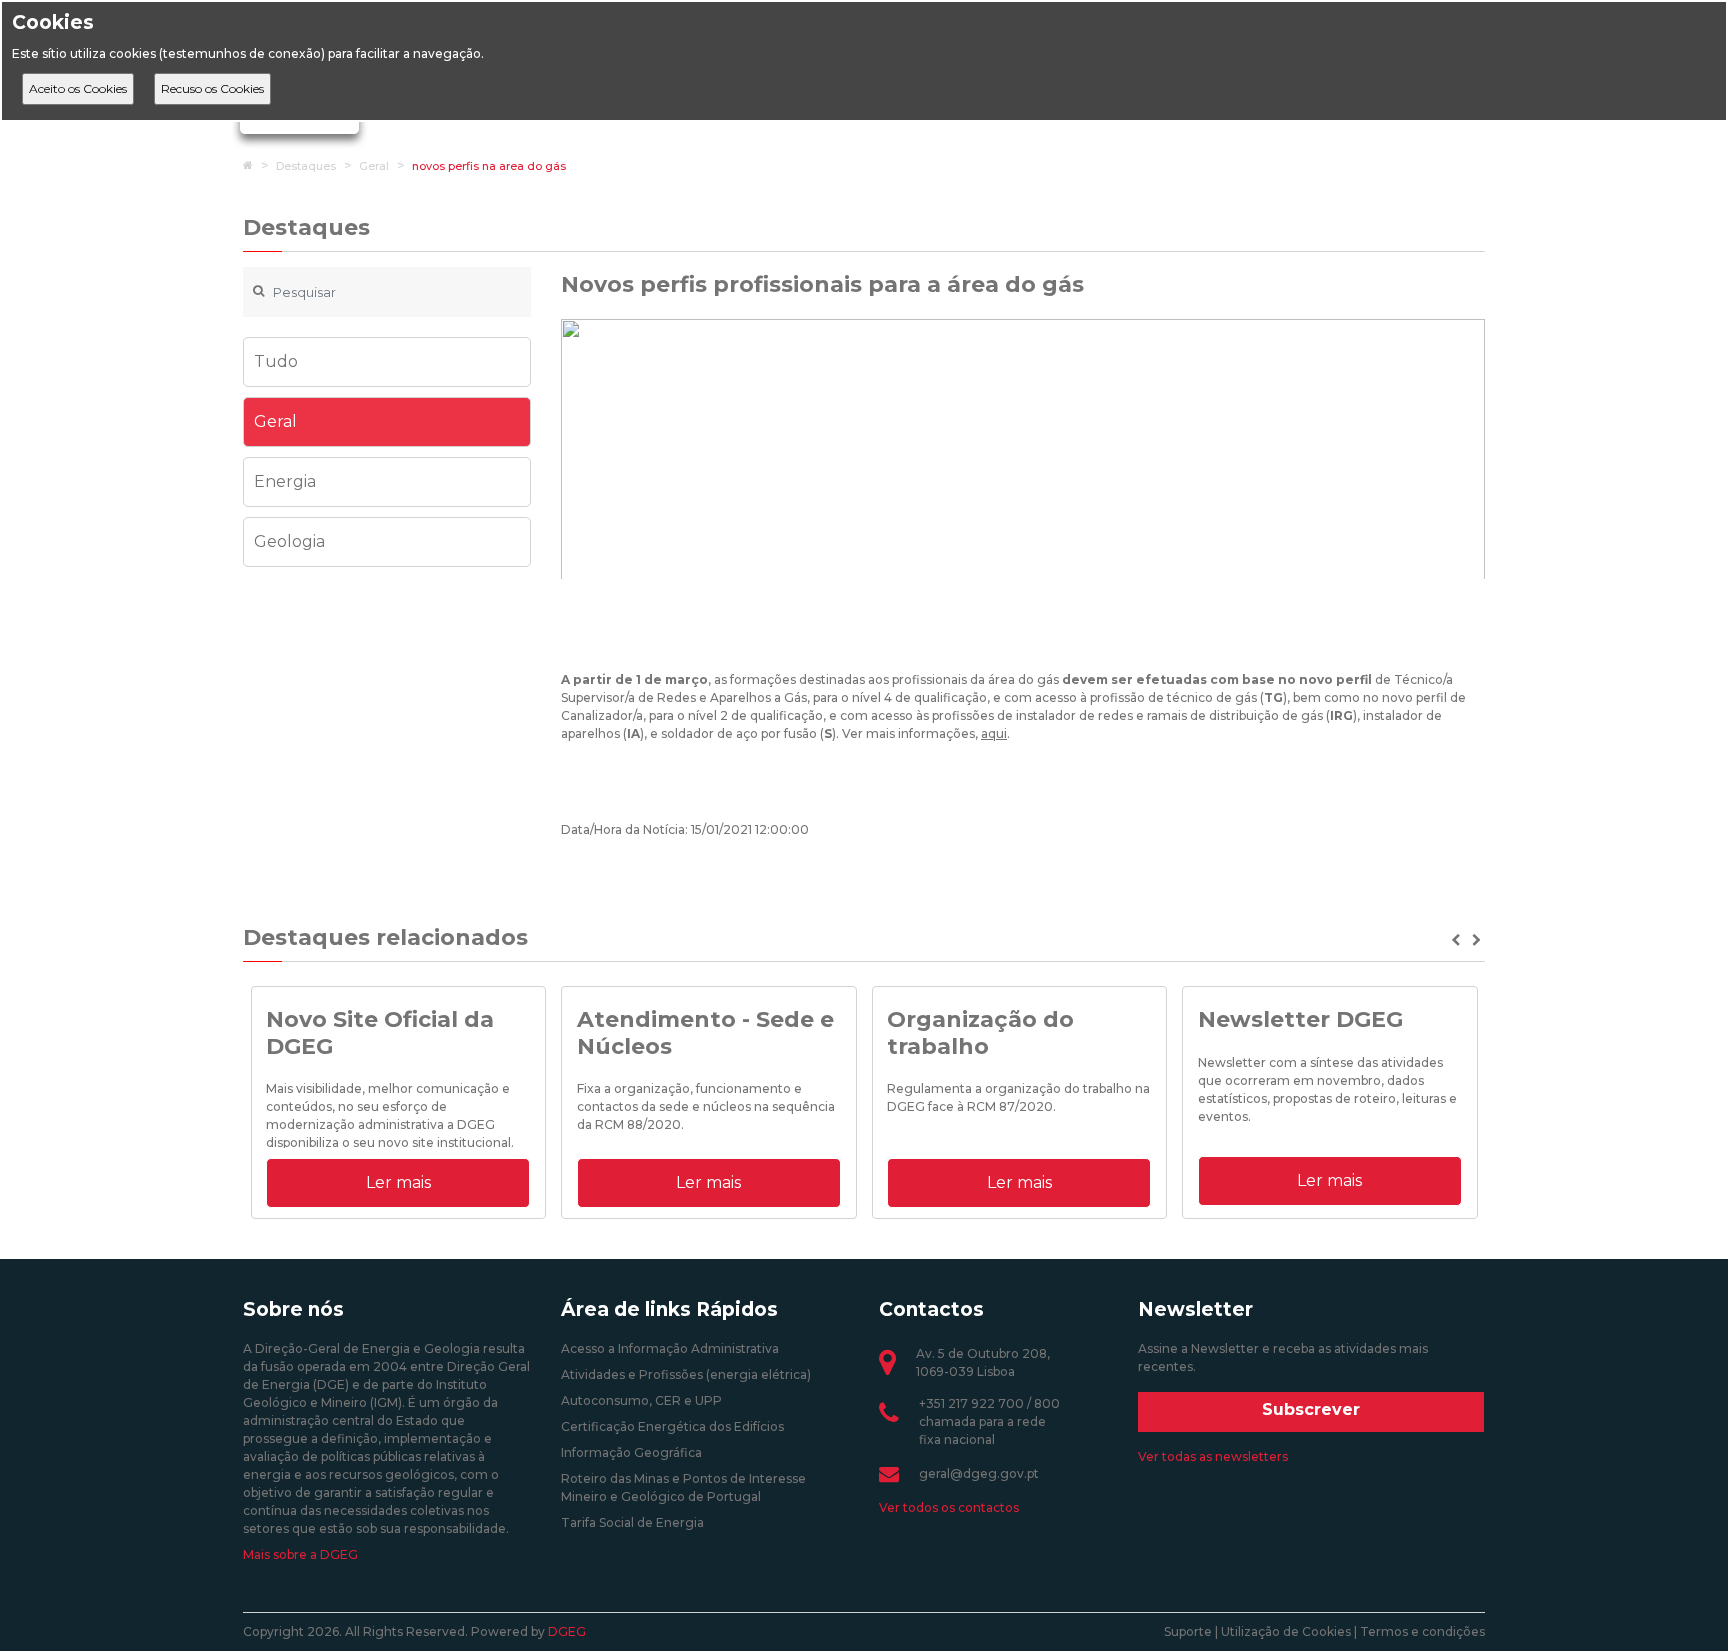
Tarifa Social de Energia (632, 1522)
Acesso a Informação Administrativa (670, 1348)
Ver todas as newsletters (1213, 1456)
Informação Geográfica (631, 1452)
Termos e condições (1422, 1631)
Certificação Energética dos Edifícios (672, 1426)
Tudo (276, 361)
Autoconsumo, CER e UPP (641, 1400)
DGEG (567, 1631)
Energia (285, 481)
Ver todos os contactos (949, 1507)
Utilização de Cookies (1286, 1631)
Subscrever (1311, 1409)
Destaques (306, 166)
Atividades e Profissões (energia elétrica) (686, 1374)
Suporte (1188, 1631)
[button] (1457, 940)
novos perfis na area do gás (489, 166)
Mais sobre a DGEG (300, 1554)
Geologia (289, 541)
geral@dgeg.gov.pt (979, 1473)
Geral (374, 166)
